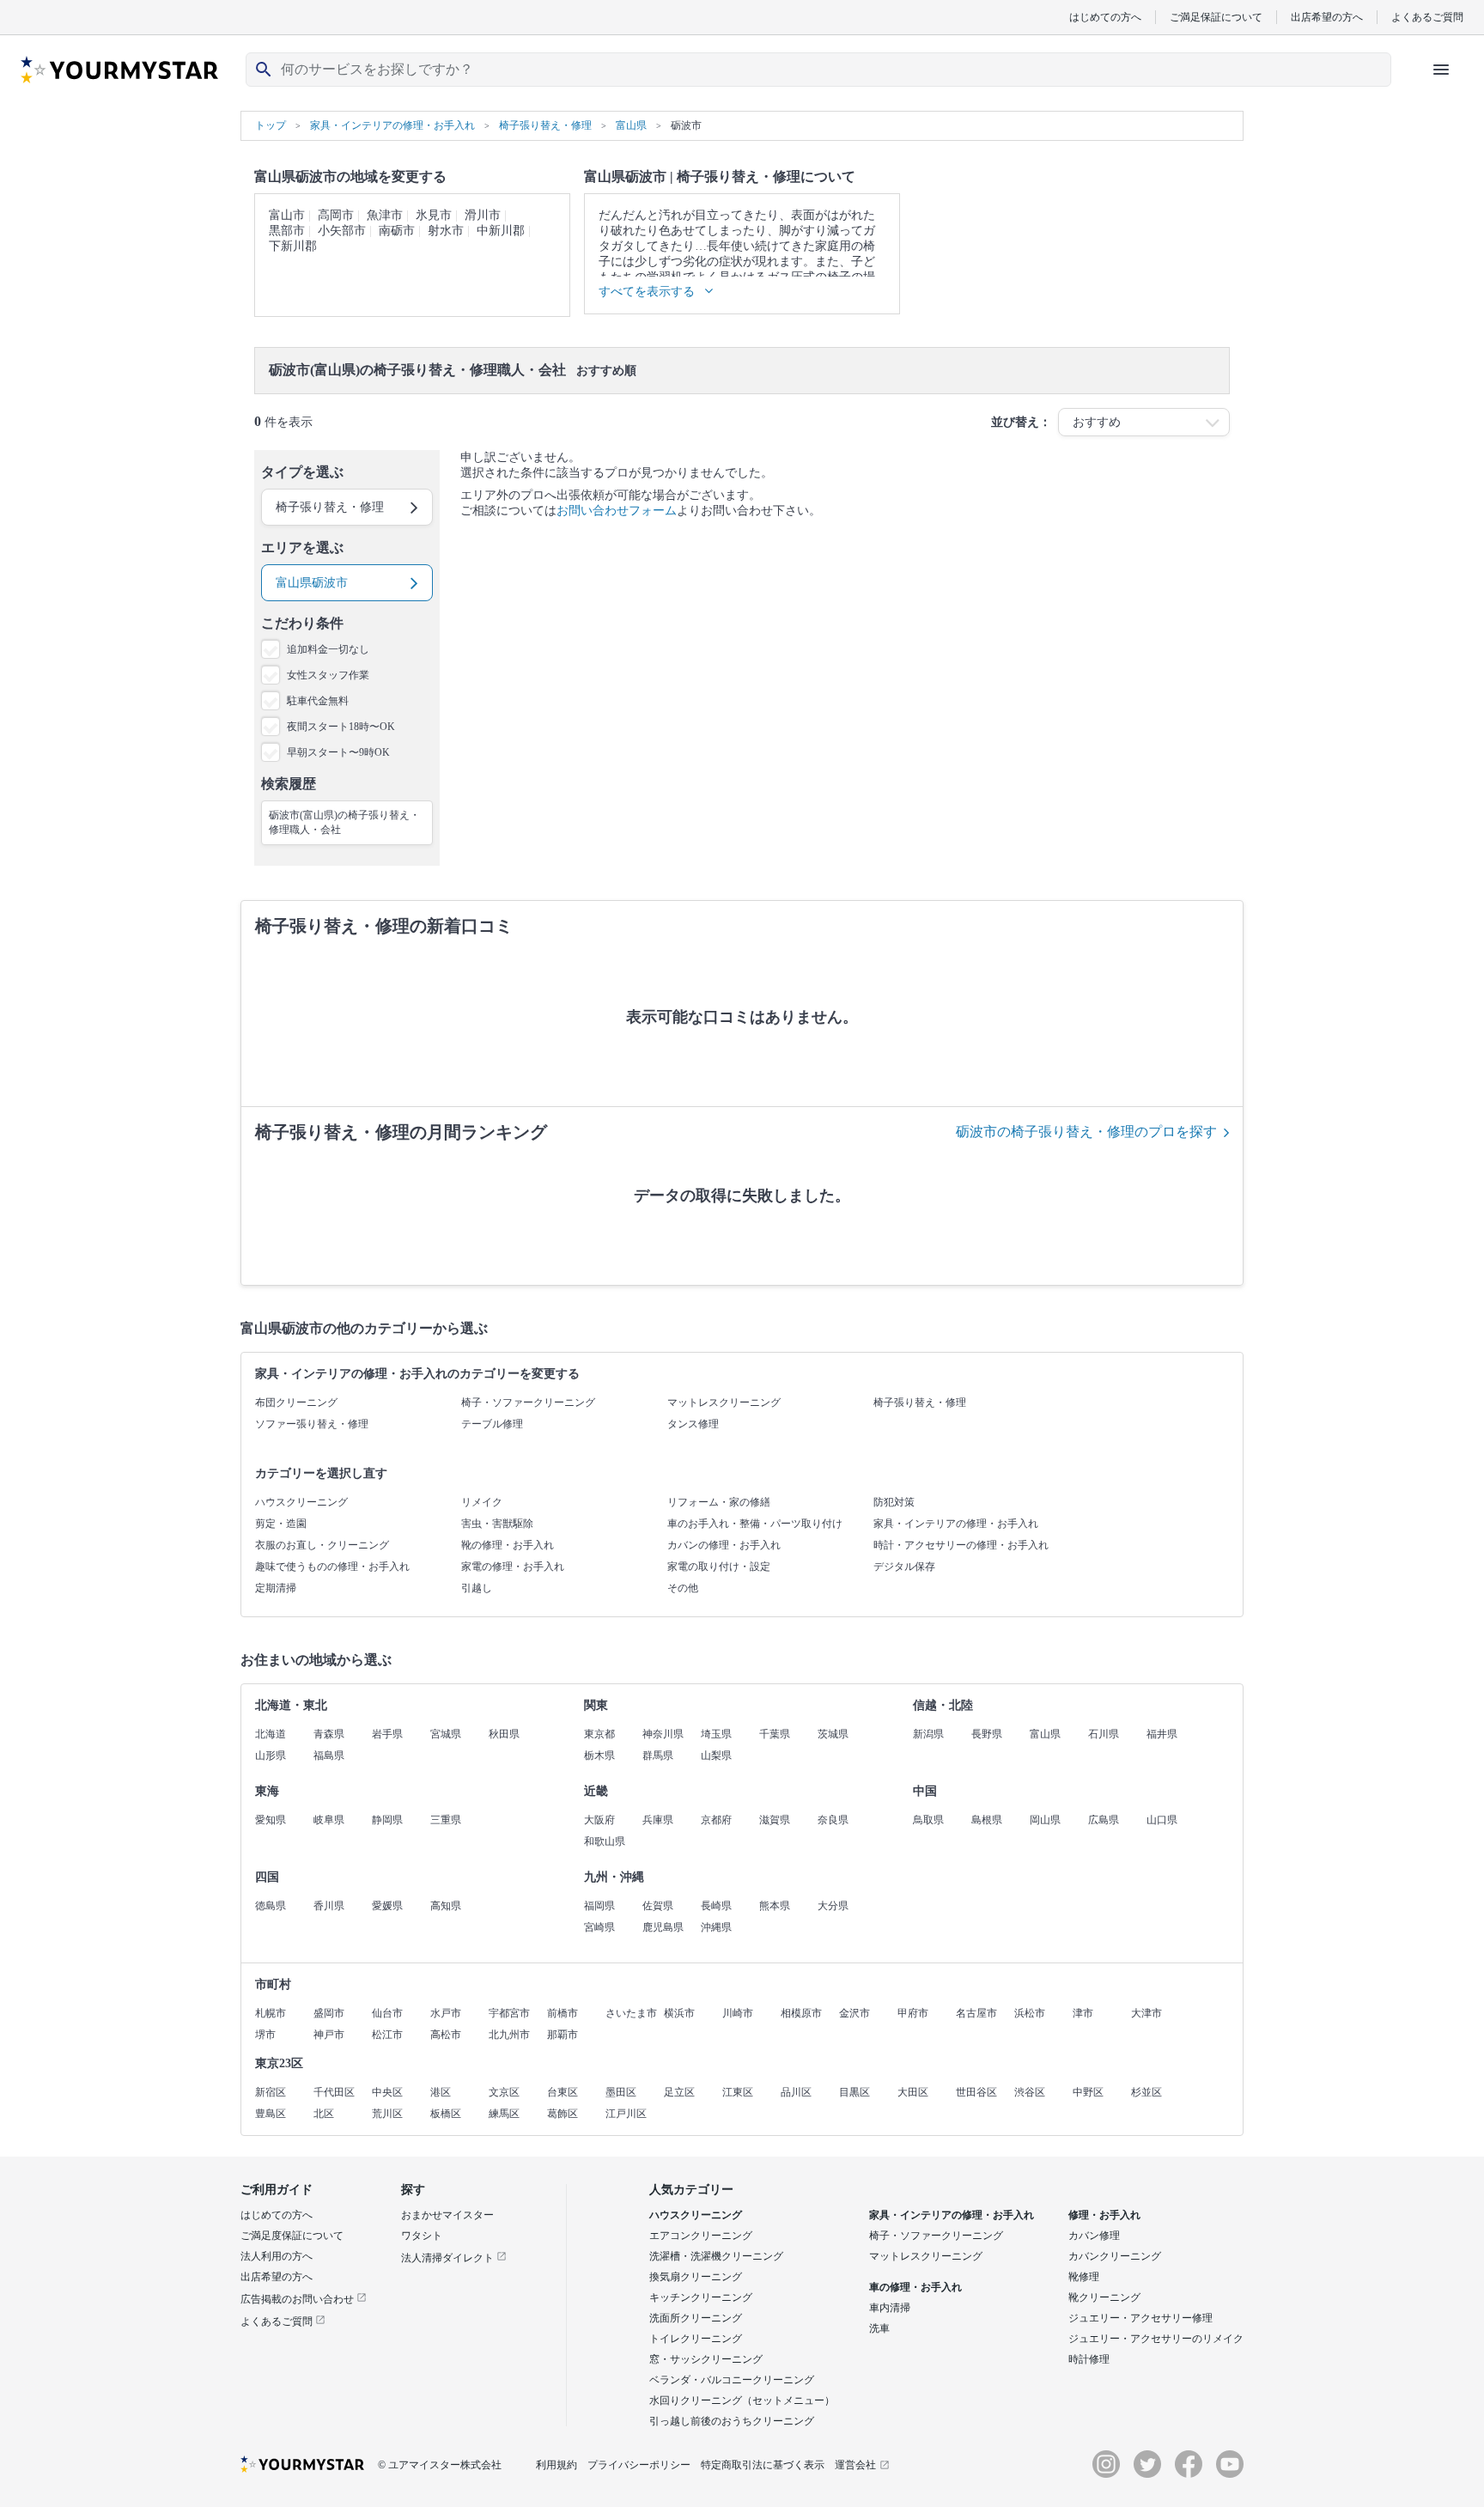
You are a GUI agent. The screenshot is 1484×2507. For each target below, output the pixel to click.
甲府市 (913, 2013)
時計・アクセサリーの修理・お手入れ (961, 1545)
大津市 (1146, 2013)
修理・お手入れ (1104, 2215)
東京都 (599, 1734)
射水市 (446, 231)
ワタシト (422, 2236)
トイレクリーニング (696, 2339)
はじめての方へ (1105, 17)
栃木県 (599, 1756)
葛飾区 (563, 2114)
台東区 (563, 2092)
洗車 (879, 2328)
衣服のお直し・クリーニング (322, 1545)
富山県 (1045, 1734)
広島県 (1104, 1820)
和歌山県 (605, 1841)
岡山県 (1045, 1820)
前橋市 (563, 2013)
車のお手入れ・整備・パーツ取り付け (755, 1524)
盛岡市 (329, 2013)
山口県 (1162, 1820)
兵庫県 (658, 1820)
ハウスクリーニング (301, 1502)
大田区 (913, 2092)
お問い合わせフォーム (617, 511)
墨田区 (621, 2092)
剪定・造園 (281, 1524)
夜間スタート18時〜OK (341, 727)
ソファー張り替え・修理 (312, 1424)
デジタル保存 (904, 1567)
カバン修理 (1094, 2236)
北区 (324, 2114)
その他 (683, 1588)
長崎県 (716, 1906)
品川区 (796, 2092)
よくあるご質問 (1427, 17)
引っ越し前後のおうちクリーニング (732, 2421)
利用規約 (556, 2465)
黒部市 (287, 231)
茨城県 (833, 1734)
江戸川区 (626, 2114)
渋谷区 (1030, 2092)
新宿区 (271, 2092)
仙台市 (387, 2013)
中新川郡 (501, 231)
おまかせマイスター (447, 2215)
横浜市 (679, 2013)
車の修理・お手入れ (915, 2287)
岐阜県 (329, 1820)
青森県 (329, 1734)
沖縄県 (716, 1927)
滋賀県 (775, 1820)
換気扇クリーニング (696, 2277)
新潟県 (928, 1734)
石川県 (1104, 1734)
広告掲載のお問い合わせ (298, 2299)
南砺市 (397, 231)
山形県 (271, 1756)
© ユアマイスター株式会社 (440, 2465)
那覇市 (563, 2035)
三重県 (446, 1820)
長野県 (987, 1734)
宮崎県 (599, 1927)
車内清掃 (890, 2308)
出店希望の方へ (1327, 17)
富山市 (287, 215)
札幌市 (271, 2013)
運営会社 (855, 2465)
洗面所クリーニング (696, 2318)
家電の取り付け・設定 (719, 1567)
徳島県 (271, 1906)
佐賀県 (658, 1906)
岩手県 (387, 1734)
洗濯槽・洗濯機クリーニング (716, 2256)
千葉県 (775, 1734)
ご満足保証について (1216, 17)
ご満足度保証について (292, 2236)
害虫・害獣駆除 (497, 1524)
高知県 (446, 1906)
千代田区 (334, 2092)
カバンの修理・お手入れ (724, 1545)
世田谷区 (976, 2092)
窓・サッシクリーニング (706, 2359)
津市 (1083, 2013)
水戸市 (446, 2013)
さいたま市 (631, 2013)
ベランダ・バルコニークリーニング (732, 2380)
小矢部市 (342, 231)
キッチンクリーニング (701, 2297)
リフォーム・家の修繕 (719, 1502)
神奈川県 (663, 1734)
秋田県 (504, 1734)
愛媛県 (387, 1906)
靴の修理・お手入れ (508, 1545)
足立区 (679, 2092)
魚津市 (385, 215)
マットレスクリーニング (724, 1403)
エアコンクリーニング (701, 2236)
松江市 (387, 2035)
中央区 (387, 2092)
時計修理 (1089, 2359)
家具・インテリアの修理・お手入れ (956, 1524)
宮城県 (446, 1734)
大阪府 (599, 1820)
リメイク (482, 1502)
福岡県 (599, 1906)
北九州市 (509, 2035)
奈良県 (833, 1820)
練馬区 (504, 2114)
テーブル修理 (492, 1424)
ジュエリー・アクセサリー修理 (1140, 2318)
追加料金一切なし (328, 649)
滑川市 (483, 215)
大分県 (833, 1906)
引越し (477, 1588)
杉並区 (1146, 2092)
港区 (441, 2092)
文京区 (504, 2092)
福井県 (1162, 1734)
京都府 (716, 1820)
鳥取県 (928, 1820)
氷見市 (434, 215)
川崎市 (738, 2013)
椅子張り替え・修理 (920, 1403)
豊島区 (271, 2114)
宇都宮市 (509, 2013)
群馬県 (658, 1756)
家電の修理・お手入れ (513, 1567)
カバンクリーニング (1115, 2256)
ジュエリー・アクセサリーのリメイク (1156, 2339)
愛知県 (271, 1820)
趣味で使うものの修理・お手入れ (332, 1567)
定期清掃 (276, 1588)
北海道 (271, 1734)
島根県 (987, 1820)
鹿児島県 (663, 1927)
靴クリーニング (1104, 2297)
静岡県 (387, 1820)
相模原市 (801, 2013)
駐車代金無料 (318, 701)
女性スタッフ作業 (328, 675)
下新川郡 (293, 246)
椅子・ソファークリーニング (528, 1403)
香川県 (329, 1906)
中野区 (1088, 2092)
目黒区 (855, 2092)
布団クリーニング (296, 1403)
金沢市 (855, 2013)
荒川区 (387, 2114)
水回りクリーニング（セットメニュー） (742, 2401)
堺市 (265, 2035)
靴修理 (1084, 2277)
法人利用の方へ (277, 2256)
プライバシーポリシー (639, 2465)
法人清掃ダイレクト (449, 2258)
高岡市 (336, 215)
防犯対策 (894, 1502)
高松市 (446, 2035)
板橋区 (446, 2114)
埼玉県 (716, 1734)
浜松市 (1030, 2013)
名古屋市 (976, 2013)
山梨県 (716, 1756)
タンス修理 (693, 1424)
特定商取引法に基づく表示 (763, 2465)
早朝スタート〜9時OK (338, 752)
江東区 (738, 2092)
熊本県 (775, 1906)
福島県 (329, 1756)
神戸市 (329, 2035)
